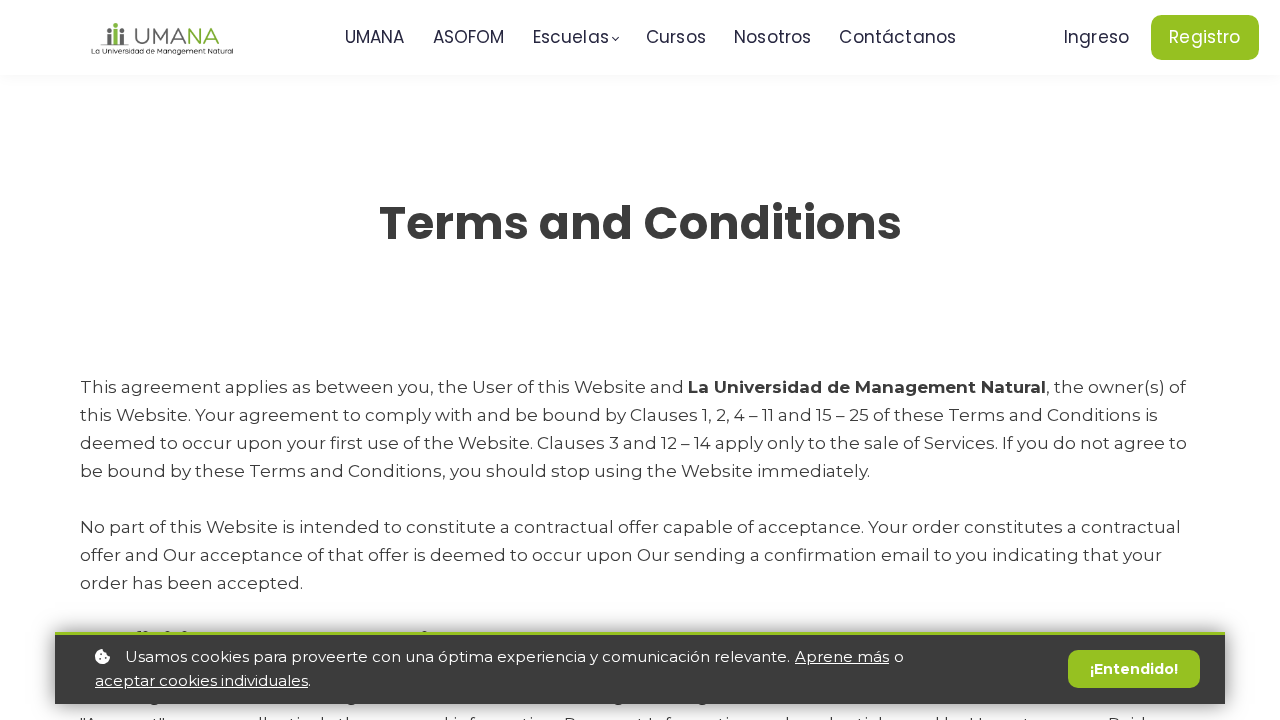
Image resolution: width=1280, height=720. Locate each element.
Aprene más (842, 656)
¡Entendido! (1134, 669)
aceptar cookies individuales (201, 680)
